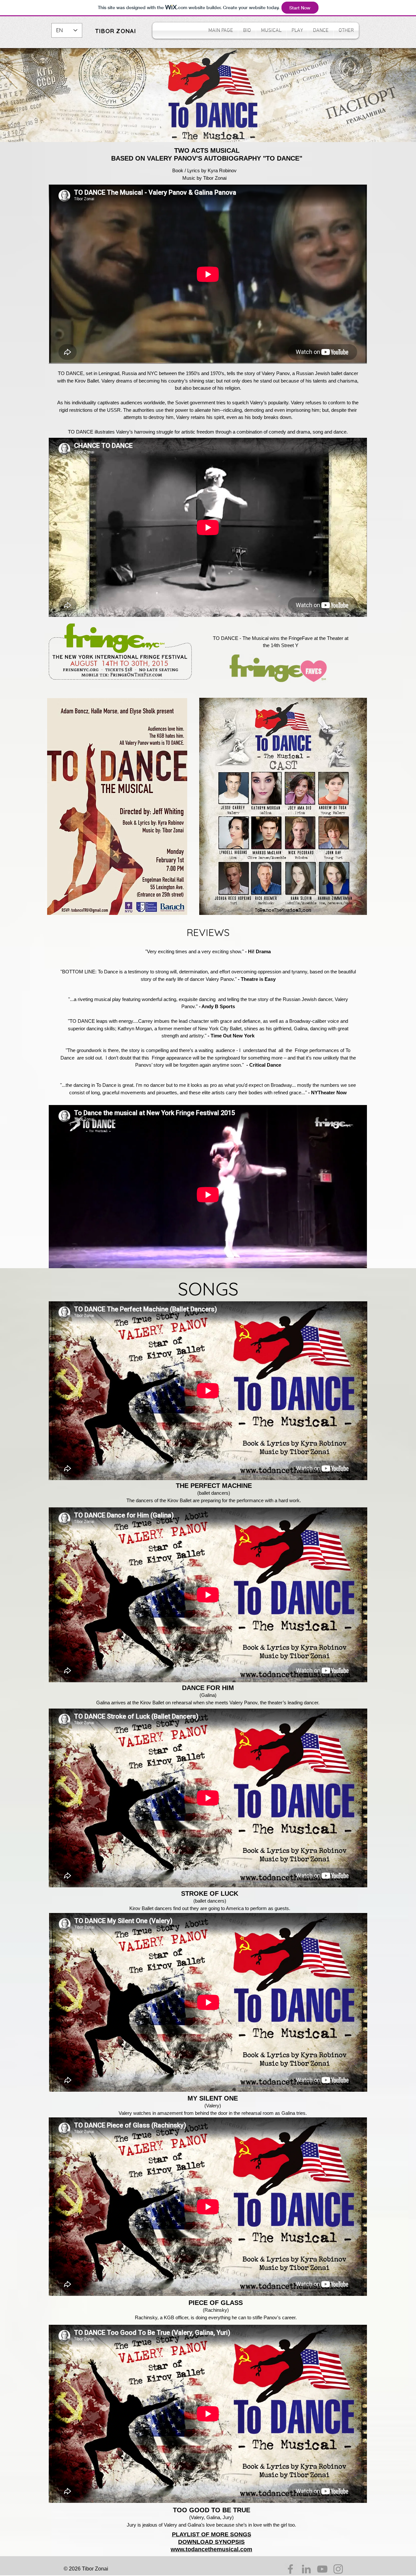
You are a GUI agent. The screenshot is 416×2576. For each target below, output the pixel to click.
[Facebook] (290, 2569)
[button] (271, 31)
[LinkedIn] (306, 2569)
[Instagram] (338, 2569)
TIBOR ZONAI (116, 31)
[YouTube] (322, 2569)
